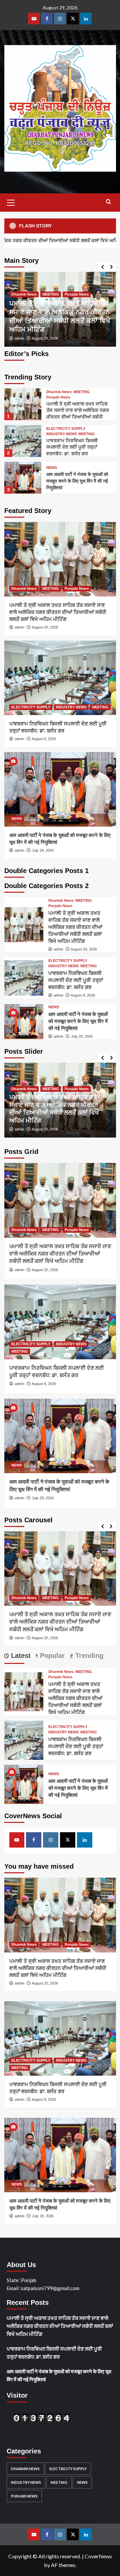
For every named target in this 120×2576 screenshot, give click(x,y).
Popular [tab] (51, 1656)
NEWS (52, 468)
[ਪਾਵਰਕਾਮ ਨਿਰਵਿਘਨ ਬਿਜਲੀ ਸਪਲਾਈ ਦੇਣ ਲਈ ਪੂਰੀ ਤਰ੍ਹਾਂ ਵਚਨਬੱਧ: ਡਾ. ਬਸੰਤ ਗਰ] (23, 441)
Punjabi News (77, 294)
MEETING (51, 294)
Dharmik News (24, 294)
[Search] (108, 202)
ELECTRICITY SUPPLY (66, 429)
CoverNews (98, 2556)
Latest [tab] (20, 1656)
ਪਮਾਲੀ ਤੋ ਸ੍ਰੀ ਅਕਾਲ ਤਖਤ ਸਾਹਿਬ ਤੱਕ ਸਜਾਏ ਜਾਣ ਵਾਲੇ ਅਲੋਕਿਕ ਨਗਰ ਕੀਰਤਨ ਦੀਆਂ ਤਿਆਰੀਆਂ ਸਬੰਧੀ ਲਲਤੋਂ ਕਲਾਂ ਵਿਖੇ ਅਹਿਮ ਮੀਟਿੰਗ (58, 612)
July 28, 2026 (43, 850)
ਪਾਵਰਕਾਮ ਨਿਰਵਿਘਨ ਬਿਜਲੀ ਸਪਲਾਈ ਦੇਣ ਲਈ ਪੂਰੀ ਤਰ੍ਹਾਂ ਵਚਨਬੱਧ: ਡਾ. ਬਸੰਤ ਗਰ (72, 447)
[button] (11, 202)
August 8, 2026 (44, 739)
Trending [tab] (88, 1656)
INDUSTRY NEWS (61, 434)
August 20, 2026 (45, 338)
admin (19, 338)
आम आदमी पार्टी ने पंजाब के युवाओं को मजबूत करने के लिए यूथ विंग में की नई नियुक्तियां (77, 481)
